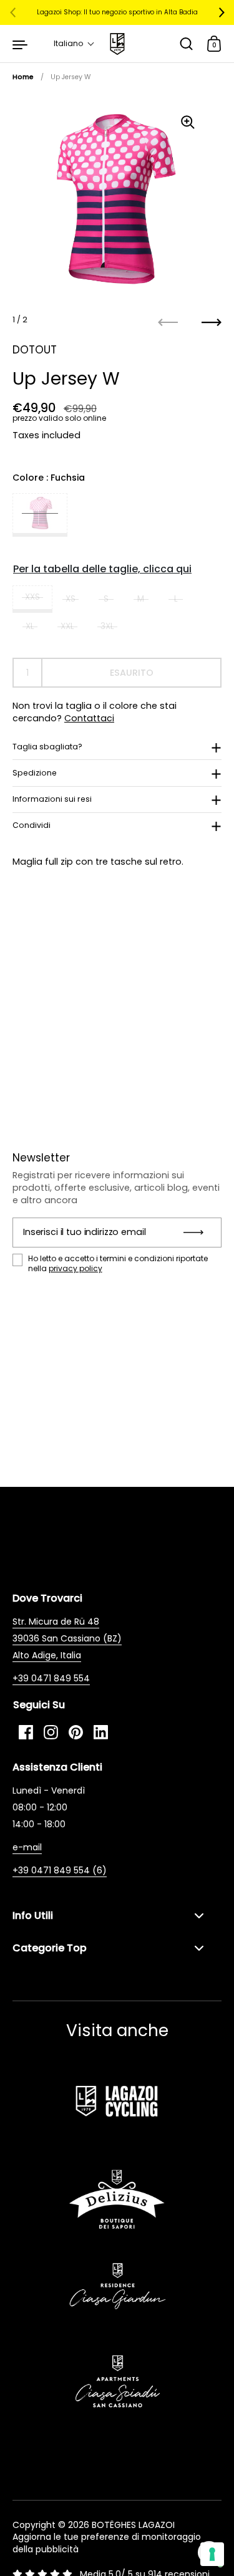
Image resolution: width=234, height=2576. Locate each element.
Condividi (32, 825)
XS (71, 599)
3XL (107, 626)
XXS (32, 597)
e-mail (27, 1847)
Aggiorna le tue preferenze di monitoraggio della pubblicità (107, 2543)
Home (23, 77)
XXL (67, 626)
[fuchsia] (40, 515)
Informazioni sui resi (52, 799)
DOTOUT (35, 350)
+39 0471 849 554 (51, 1678)
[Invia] (197, 1233)
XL (30, 626)
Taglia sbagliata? (47, 747)
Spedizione (35, 773)
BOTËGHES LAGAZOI (133, 2525)
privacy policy (76, 1268)
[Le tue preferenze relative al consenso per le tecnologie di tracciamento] (212, 2554)
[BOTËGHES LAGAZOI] (117, 44)
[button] (74, 44)
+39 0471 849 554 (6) (60, 1870)
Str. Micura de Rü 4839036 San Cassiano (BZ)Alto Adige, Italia (67, 1638)
